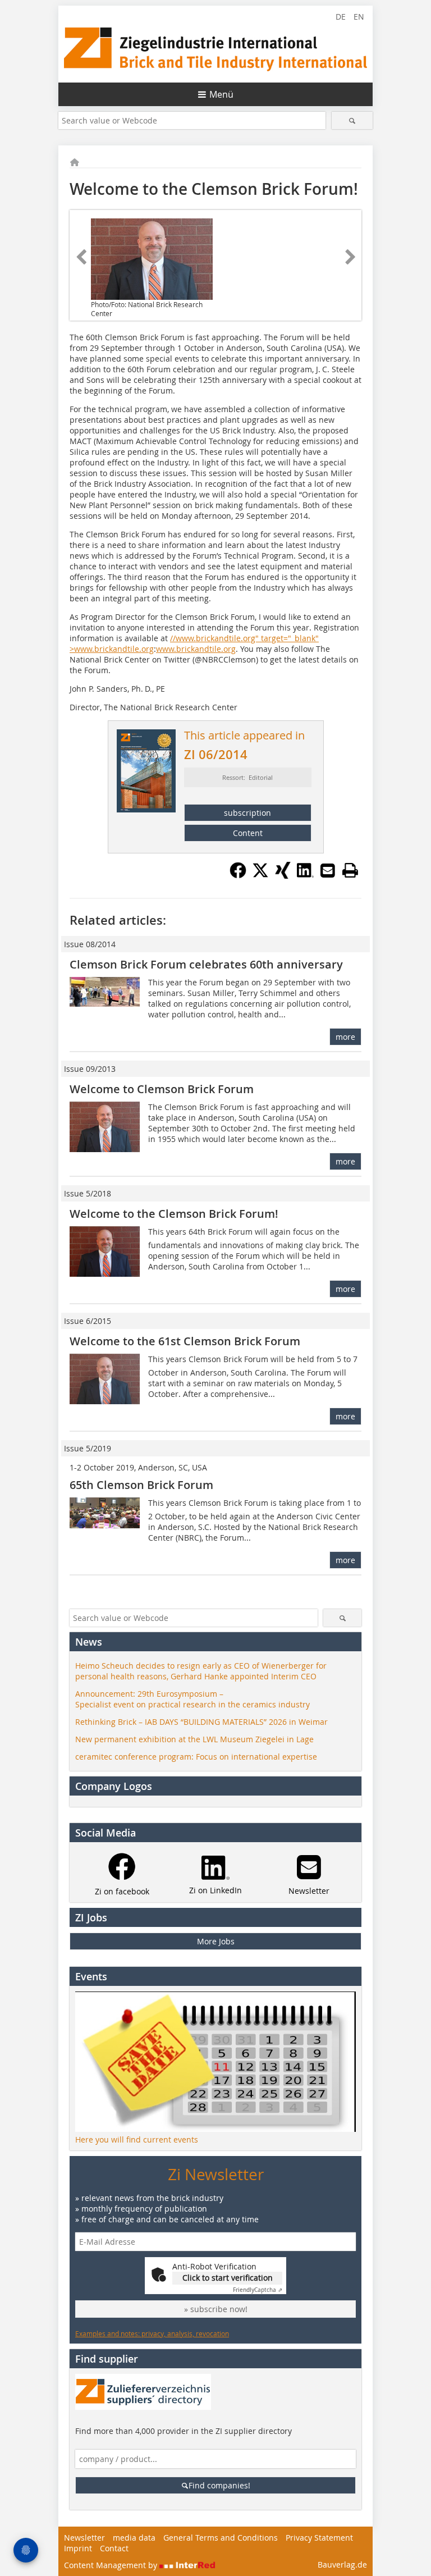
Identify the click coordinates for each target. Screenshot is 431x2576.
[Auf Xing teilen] (283, 875)
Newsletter (84, 2538)
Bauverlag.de (342, 2564)
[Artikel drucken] (350, 870)
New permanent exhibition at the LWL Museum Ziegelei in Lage (194, 1739)
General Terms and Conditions (221, 2538)
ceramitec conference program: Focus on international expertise (196, 1757)
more (345, 1037)
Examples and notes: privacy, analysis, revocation (152, 2333)
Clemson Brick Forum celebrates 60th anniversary (206, 964)
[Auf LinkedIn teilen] (305, 875)
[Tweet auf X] (260, 875)
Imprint (78, 2548)
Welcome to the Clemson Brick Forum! (174, 1214)
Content (248, 833)
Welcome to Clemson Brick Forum (162, 1089)
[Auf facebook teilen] (238, 875)
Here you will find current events (137, 2139)
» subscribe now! (216, 2309)
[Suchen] (352, 120)
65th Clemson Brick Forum (141, 1485)
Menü (221, 94)
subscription (247, 813)
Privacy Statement (319, 2538)
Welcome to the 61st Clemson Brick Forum (185, 1341)
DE (341, 17)
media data (134, 2538)
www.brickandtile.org (196, 649)
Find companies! (219, 2485)
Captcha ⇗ (258, 2290)
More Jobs (216, 1941)
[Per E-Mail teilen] (328, 870)
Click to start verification (228, 2278)
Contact (114, 2548)
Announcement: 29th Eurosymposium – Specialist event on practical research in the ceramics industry (192, 1699)
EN (359, 17)
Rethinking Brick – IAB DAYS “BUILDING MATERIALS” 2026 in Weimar (201, 1722)
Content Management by (112, 2565)
